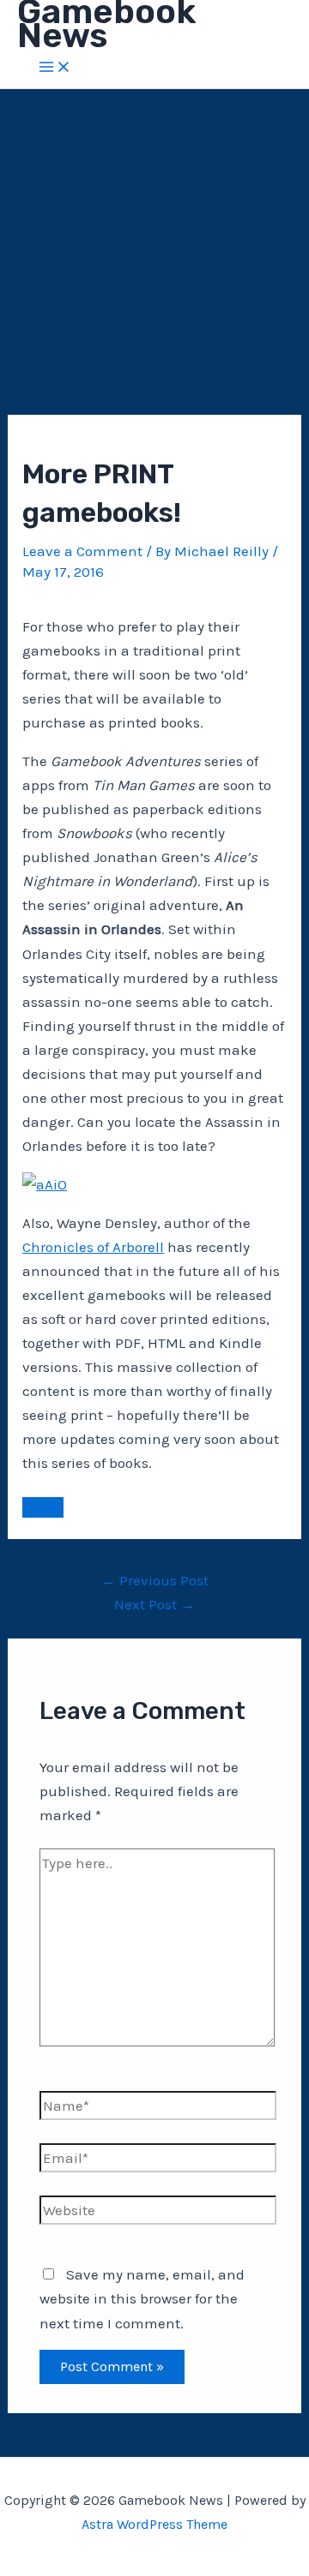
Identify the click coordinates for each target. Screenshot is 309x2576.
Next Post (154, 1604)
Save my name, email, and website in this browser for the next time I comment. (142, 2298)
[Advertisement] (154, 252)
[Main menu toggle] (55, 68)
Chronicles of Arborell (93, 1247)
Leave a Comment (82, 551)
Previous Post (155, 1580)
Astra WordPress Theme (154, 2524)
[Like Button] (43, 1507)
